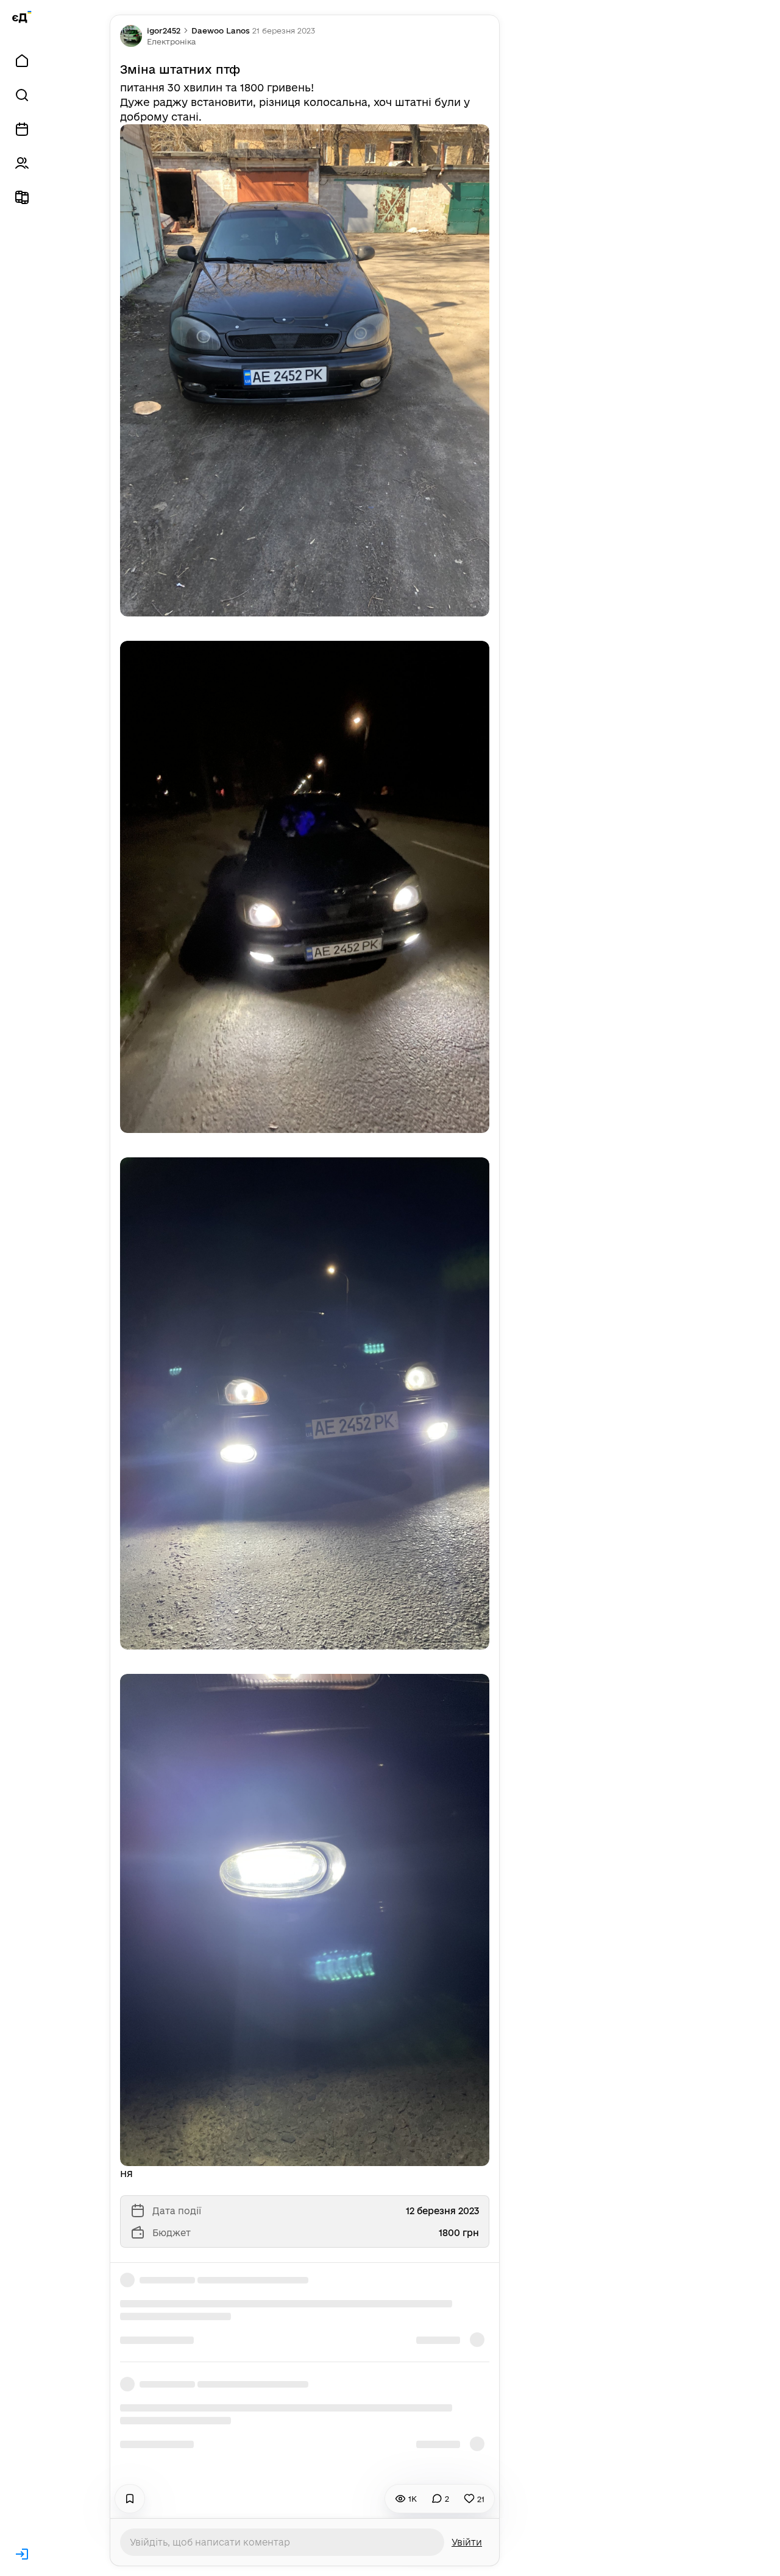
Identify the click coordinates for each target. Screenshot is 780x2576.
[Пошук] (22, 95)
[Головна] (22, 61)
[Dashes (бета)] (22, 197)
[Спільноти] (22, 163)
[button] (171, 41)
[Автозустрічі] (22, 129)
